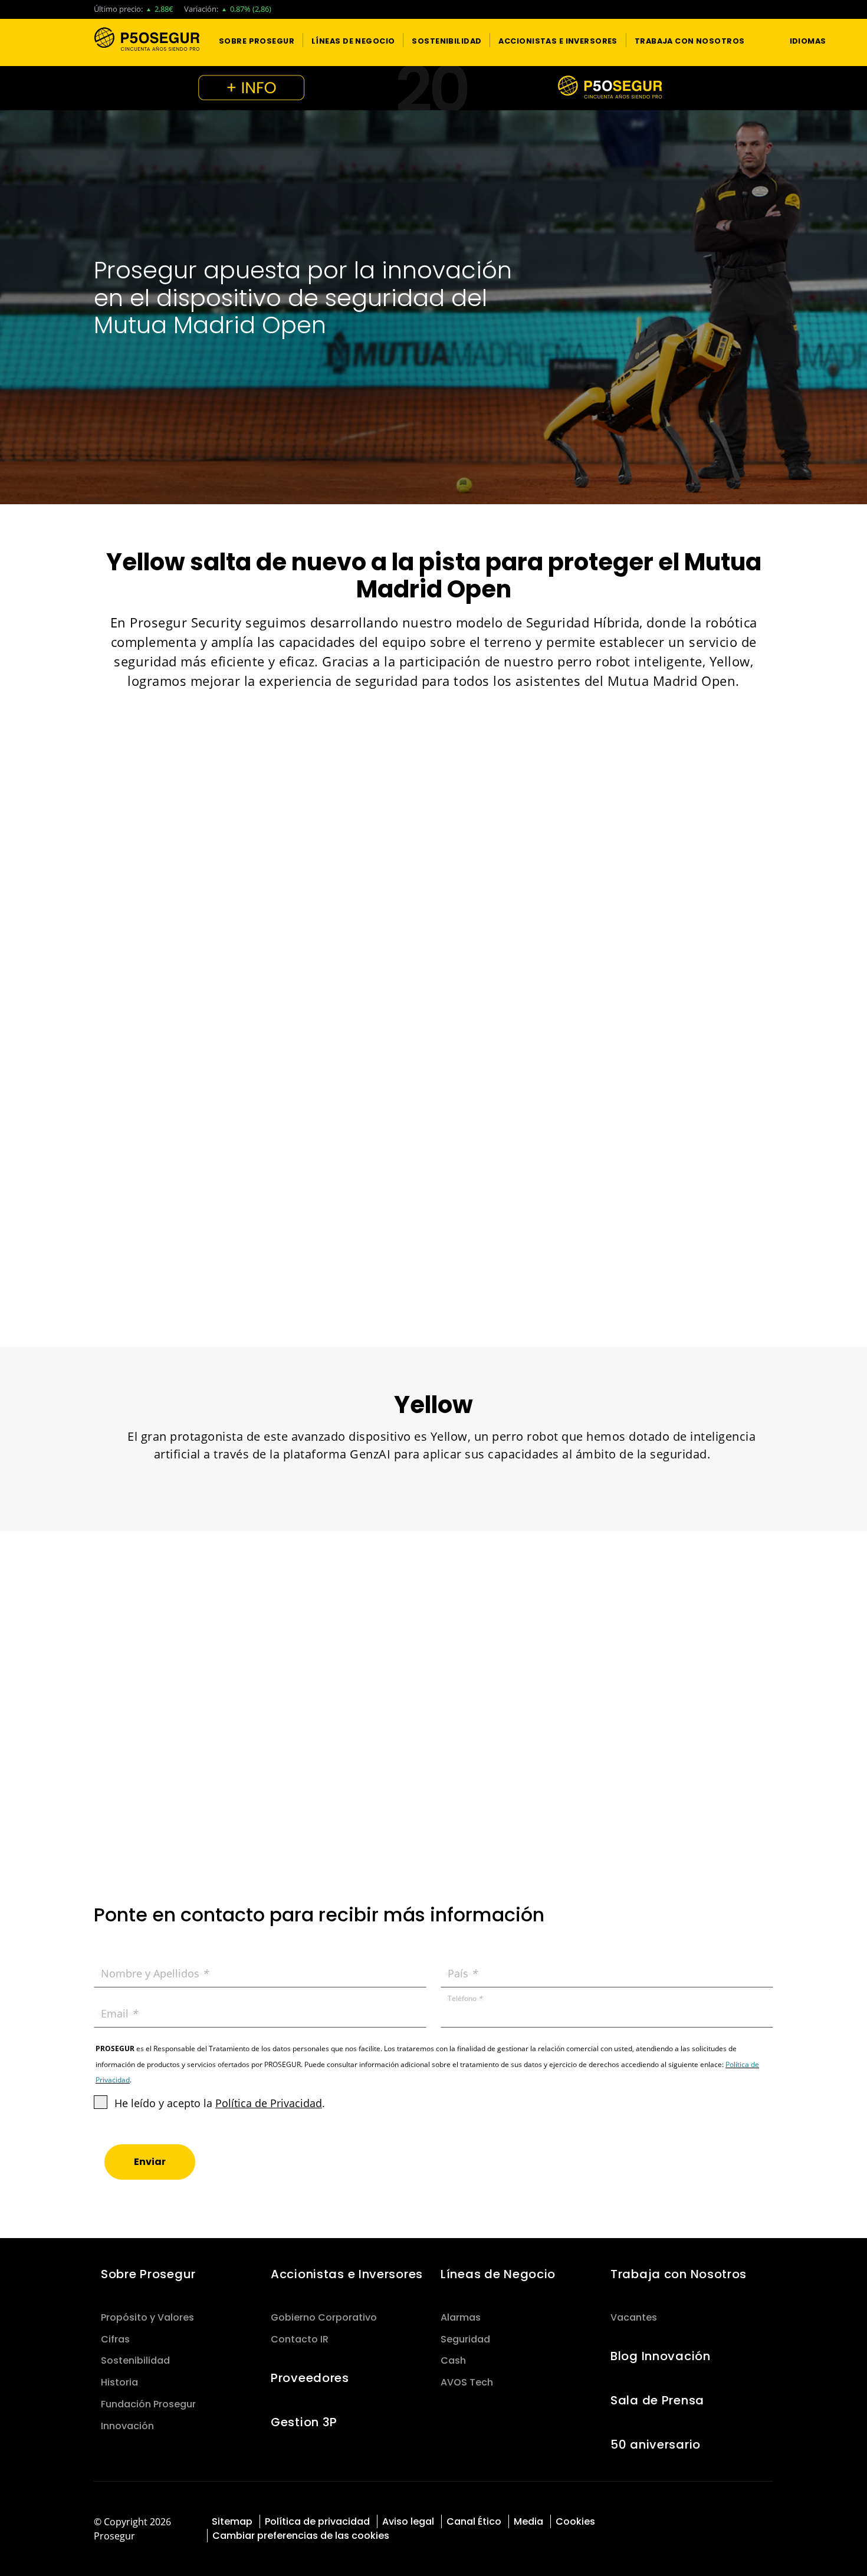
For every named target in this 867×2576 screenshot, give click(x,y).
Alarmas (461, 2317)
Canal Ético (474, 2521)
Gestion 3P (304, 2422)
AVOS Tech (467, 2382)
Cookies (575, 2521)
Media (528, 2521)
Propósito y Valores (147, 2317)
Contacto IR (300, 2339)
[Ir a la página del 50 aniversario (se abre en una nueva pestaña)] (433, 88)
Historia (119, 2382)
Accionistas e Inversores (347, 2274)
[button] (257, 40)
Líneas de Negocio (498, 2274)
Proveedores (310, 2378)
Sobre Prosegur (148, 2274)
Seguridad (465, 2339)
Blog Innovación (661, 2356)
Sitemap (232, 2521)
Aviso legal (408, 2521)
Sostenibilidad (135, 2360)
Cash (453, 2360)
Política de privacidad (317, 2521)
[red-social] (722, 2520)
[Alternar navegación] (758, 40)
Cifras (115, 2339)
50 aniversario (656, 2444)
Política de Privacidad (269, 2103)
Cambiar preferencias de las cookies (301, 2536)
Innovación (127, 2426)
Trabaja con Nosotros (679, 2274)
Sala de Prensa (657, 2400)
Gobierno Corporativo (324, 2317)
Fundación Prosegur (148, 2404)
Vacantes (634, 2317)
